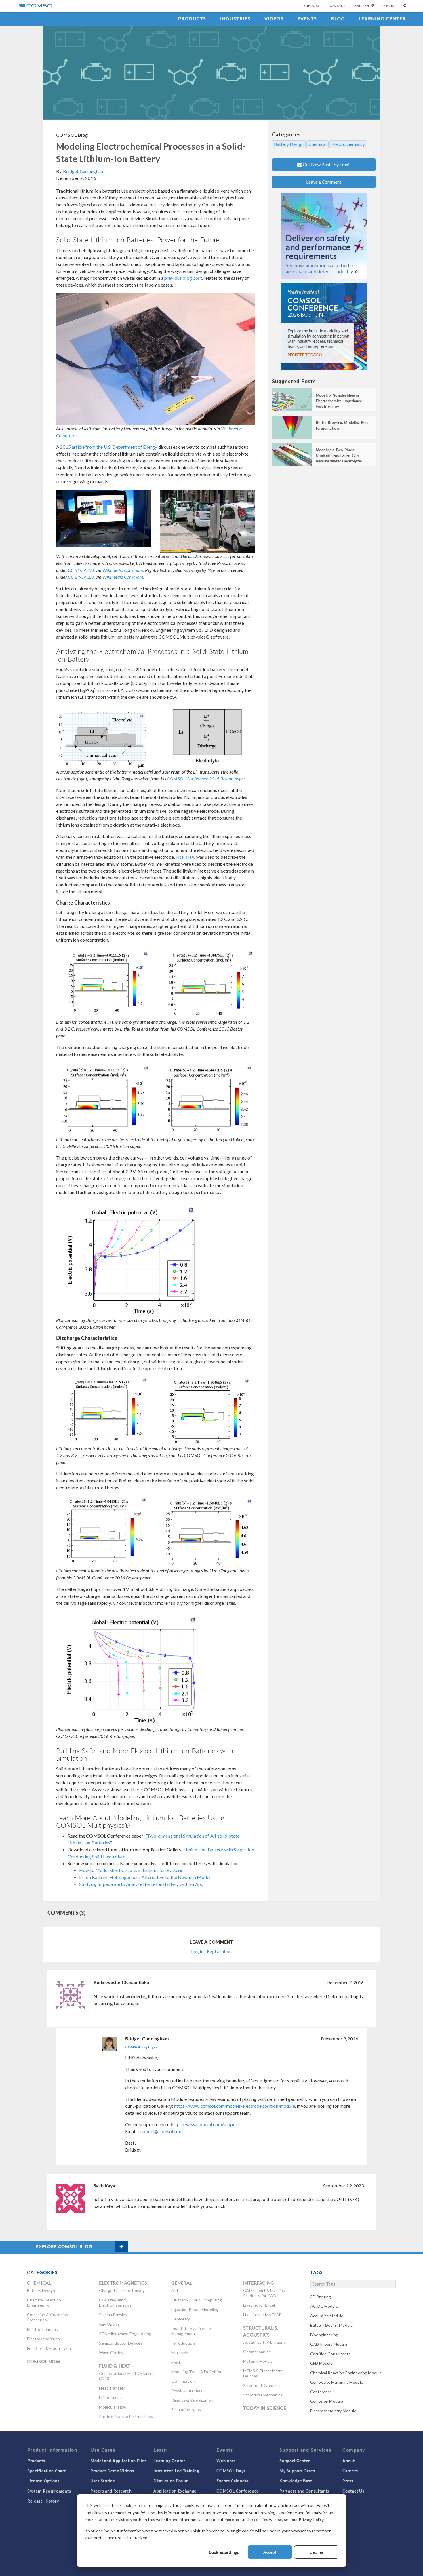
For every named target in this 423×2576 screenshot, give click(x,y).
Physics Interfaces (188, 2391)
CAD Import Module (329, 2344)
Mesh (176, 2362)
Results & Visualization (192, 2400)
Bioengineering (324, 2335)
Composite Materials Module (337, 2382)
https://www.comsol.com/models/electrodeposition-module (235, 2106)
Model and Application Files (118, 2461)
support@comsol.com (161, 2131)
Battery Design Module (331, 2325)
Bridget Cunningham (84, 171)
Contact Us (353, 2491)
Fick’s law (185, 857)
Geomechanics (257, 2352)
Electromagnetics (123, 2283)
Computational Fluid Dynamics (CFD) (127, 2376)
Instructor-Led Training (176, 2471)
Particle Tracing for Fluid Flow (126, 2416)
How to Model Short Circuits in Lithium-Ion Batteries (132, 1870)
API (175, 2290)
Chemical (318, 144)
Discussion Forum (171, 2481)
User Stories (102, 2481)
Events (307, 19)
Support (312, 6)
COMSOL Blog (72, 135)
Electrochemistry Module (333, 2411)
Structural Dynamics (262, 2385)
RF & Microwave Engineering (125, 2334)
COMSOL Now (44, 2361)
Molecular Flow (113, 2407)
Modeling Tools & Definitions (198, 2372)
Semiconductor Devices (121, 2343)
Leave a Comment (324, 182)
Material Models (258, 2361)
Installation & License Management (191, 2331)
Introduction (183, 2343)
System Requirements (49, 2491)
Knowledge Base (296, 2481)
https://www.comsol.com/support (205, 2124)
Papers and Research (111, 2491)
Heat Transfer (112, 2388)
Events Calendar (233, 2481)
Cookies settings (224, 2552)
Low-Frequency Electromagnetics (115, 2302)
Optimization (183, 2381)
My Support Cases (297, 2471)
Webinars (226, 2461)
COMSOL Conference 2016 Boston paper (206, 779)
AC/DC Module (324, 2306)
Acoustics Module (327, 2316)
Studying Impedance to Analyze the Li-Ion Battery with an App (141, 1884)
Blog (338, 19)
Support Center (295, 2461)
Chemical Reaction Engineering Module (346, 2373)
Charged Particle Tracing (122, 2290)
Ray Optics (109, 2324)
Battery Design (289, 144)
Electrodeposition (44, 2339)
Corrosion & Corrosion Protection (48, 2317)
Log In (389, 6)
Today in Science (264, 2408)
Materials (180, 2353)
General (182, 2283)
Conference (321, 2392)
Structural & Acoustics (261, 2331)
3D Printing (321, 2297)
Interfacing (259, 2283)
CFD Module (322, 2363)
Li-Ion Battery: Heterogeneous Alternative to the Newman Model (145, 1877)
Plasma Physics (113, 2315)
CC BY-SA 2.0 (81, 570)
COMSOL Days (231, 2471)
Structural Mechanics (263, 2395)
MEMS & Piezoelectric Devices (263, 2373)
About (349, 2461)
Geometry (181, 2319)
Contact (337, 6)
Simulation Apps (186, 2410)
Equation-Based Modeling (195, 2309)
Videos (274, 19)
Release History (43, 2501)
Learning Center (382, 19)
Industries (235, 19)
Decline (316, 2552)
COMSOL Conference (238, 2491)
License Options (43, 2481)
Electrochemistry (348, 144)
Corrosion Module (327, 2401)
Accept (270, 2552)
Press (348, 2481)
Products (192, 19)
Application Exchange (175, 2491)
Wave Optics (111, 2353)
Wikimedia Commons (123, 570)
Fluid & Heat (115, 2366)
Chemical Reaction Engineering (44, 2302)
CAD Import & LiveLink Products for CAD (264, 2293)
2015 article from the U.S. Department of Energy (109, 447)
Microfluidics (111, 2397)
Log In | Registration (211, 1951)
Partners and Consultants (304, 2491)
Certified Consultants (330, 2354)
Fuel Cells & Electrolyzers (50, 2348)
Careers (350, 2471)
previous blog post (183, 278)
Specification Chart (46, 2471)
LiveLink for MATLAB (262, 2315)
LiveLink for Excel (259, 2305)
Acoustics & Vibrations (264, 2342)
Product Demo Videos (112, 2471)
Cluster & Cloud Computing (197, 2300)
